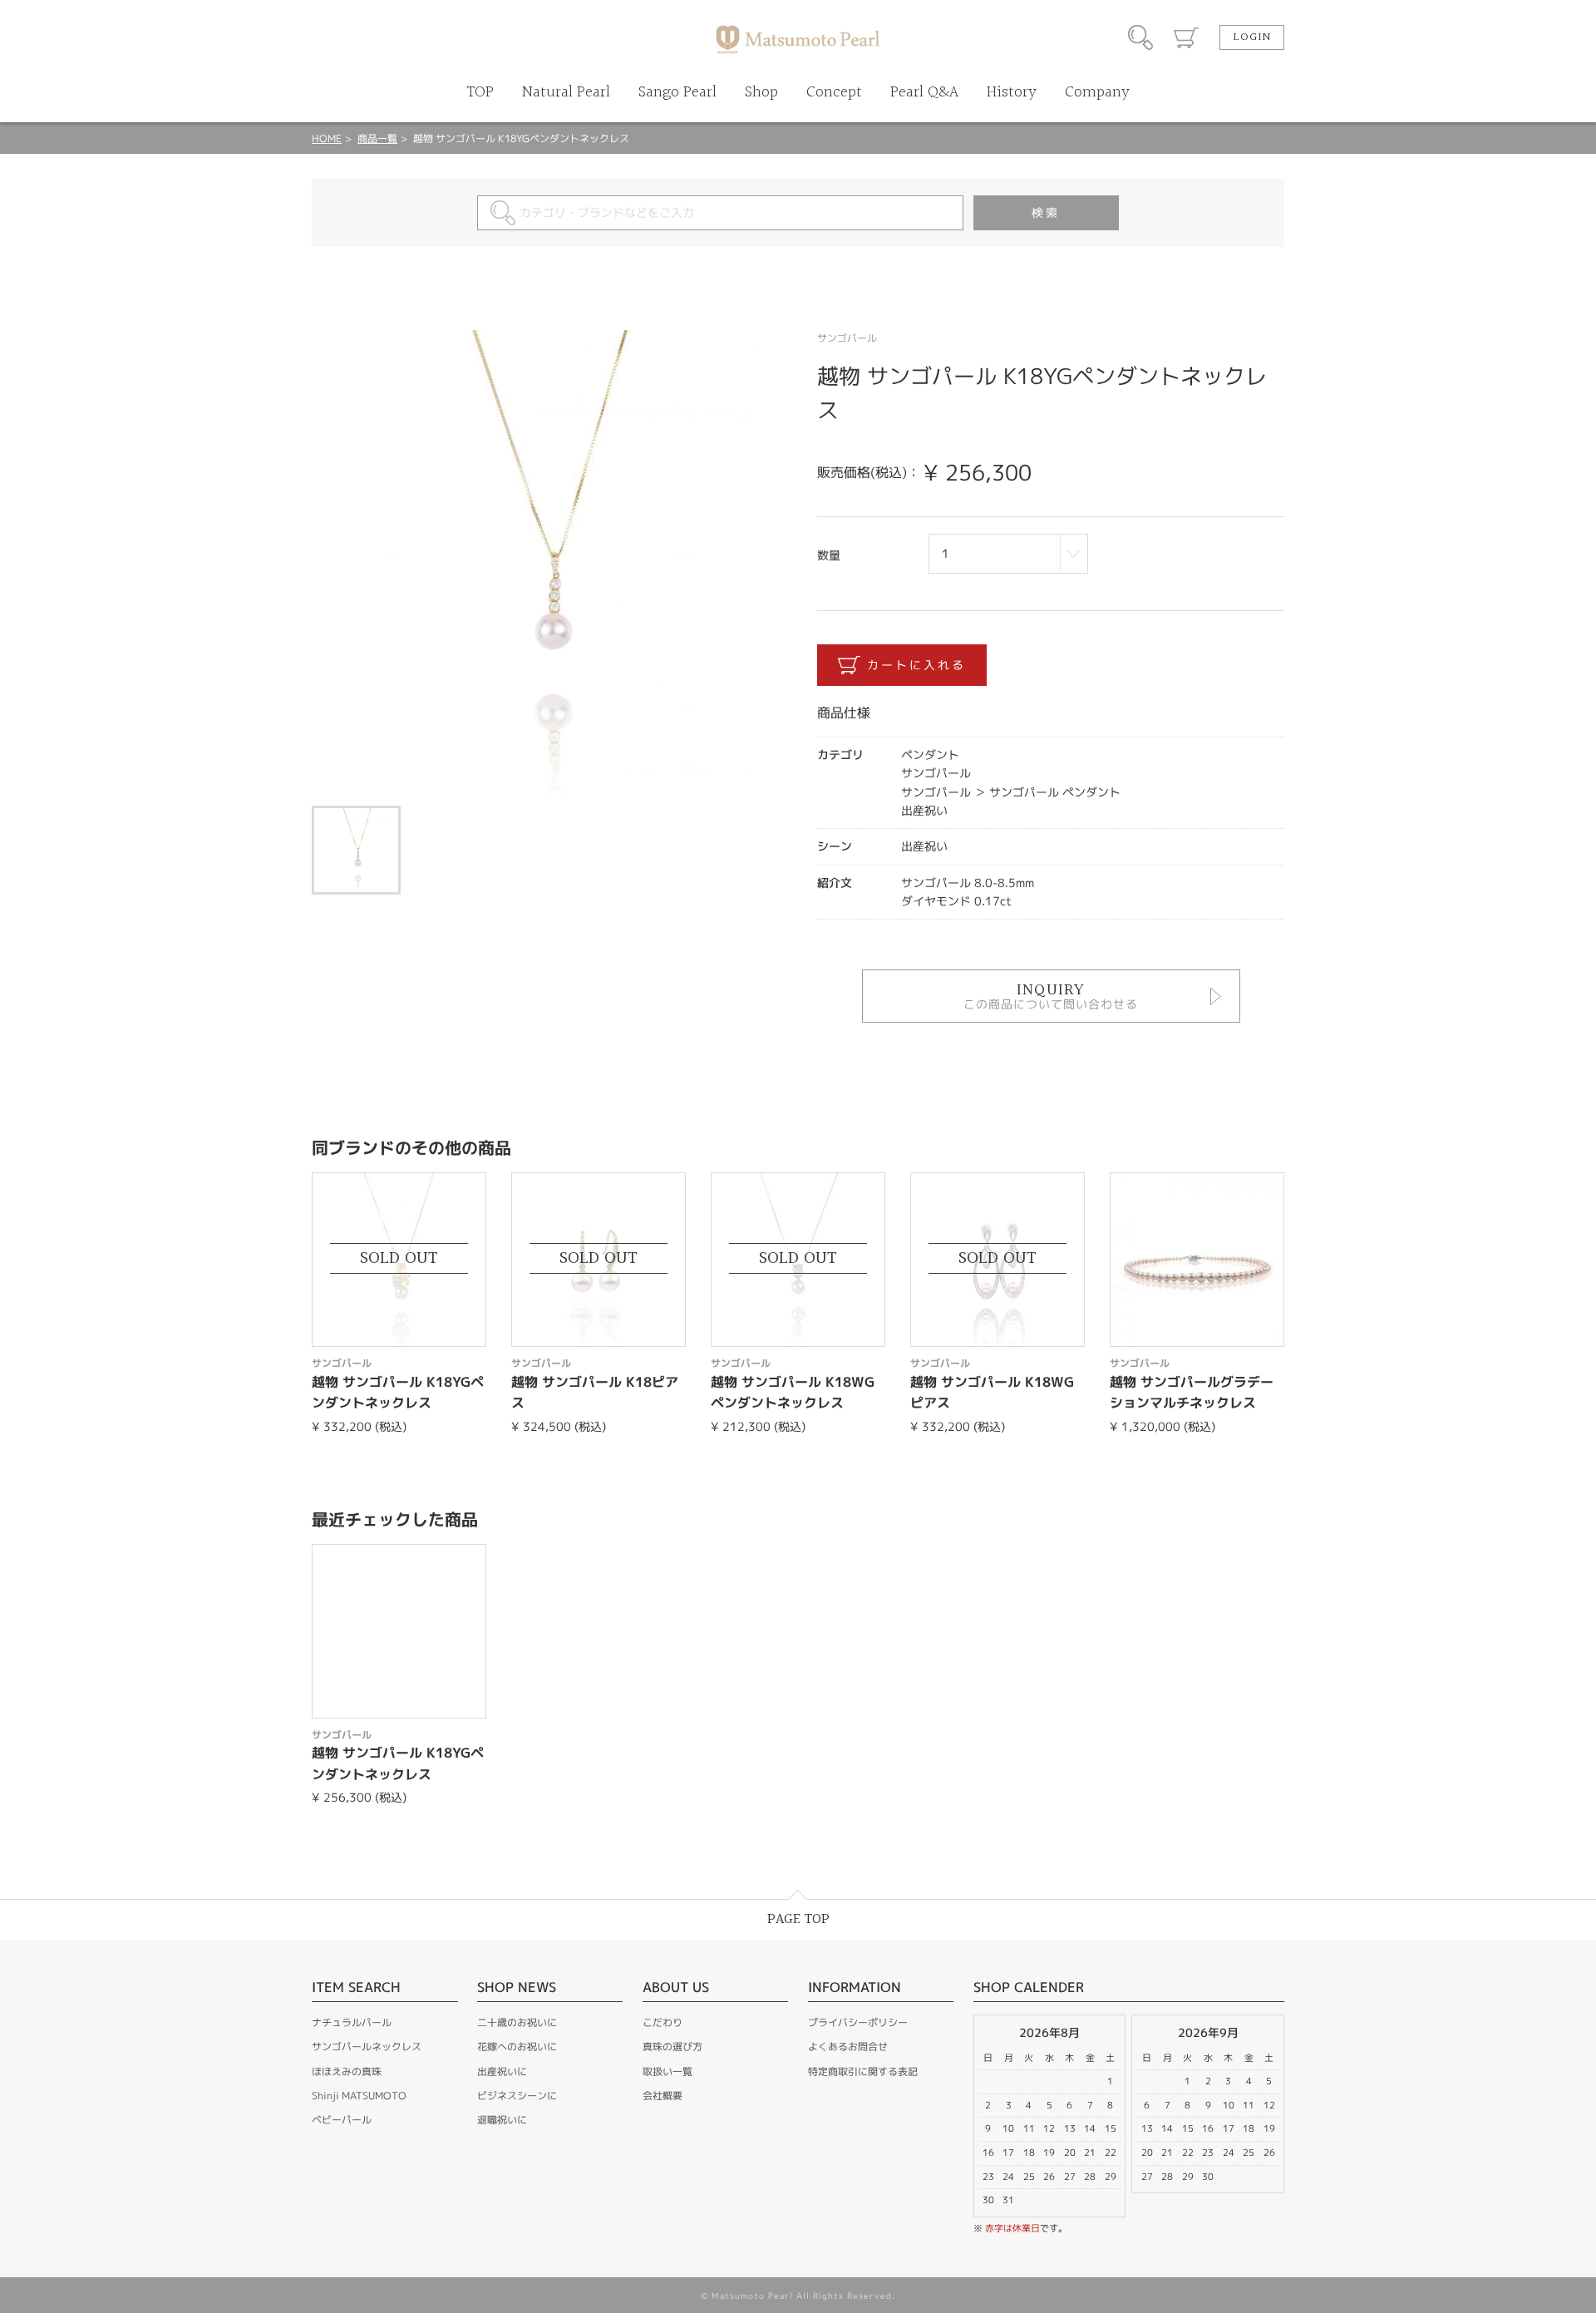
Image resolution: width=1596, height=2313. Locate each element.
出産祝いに (502, 2071)
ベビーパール (342, 2120)
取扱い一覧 (667, 2071)
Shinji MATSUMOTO (359, 2096)
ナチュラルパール (352, 2022)
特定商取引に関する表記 (863, 2071)
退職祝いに (502, 2120)
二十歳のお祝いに (517, 2022)
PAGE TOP (798, 1919)
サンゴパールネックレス (367, 2047)
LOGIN (1252, 37)
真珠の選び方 (672, 2047)
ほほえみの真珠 (347, 2071)
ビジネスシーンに (517, 2096)
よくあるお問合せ (848, 2047)
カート (1186, 37)
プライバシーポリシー (858, 2022)
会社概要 (663, 2096)
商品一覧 (377, 138)
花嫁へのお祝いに (517, 2047)
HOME (327, 138)
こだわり (663, 2022)
